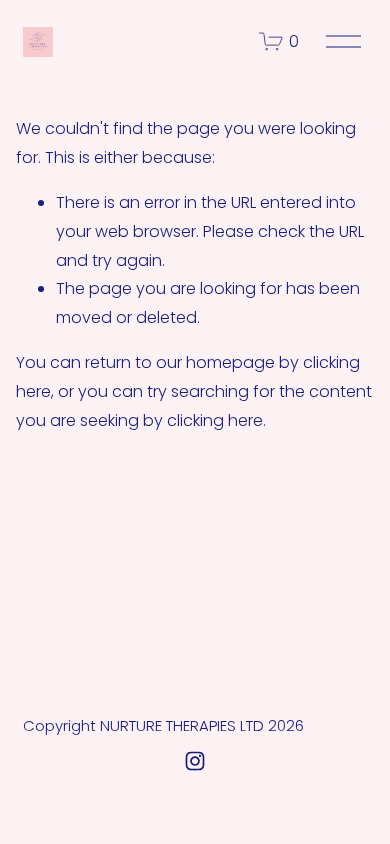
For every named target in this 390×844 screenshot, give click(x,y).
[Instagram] (195, 761)
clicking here (215, 420)
